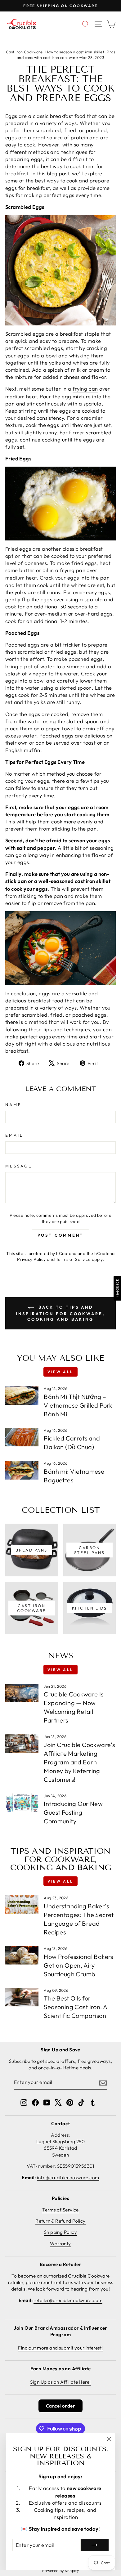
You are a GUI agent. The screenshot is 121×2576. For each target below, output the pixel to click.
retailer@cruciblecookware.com (68, 2300)
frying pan (85, 389)
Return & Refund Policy (60, 2221)
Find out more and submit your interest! (60, 2348)
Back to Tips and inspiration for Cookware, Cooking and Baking (60, 1313)
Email (14, 1135)
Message (19, 1166)
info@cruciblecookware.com (68, 2177)
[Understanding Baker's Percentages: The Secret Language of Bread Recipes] (22, 1905)
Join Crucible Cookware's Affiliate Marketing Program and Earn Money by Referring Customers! (79, 1762)
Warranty (60, 2244)
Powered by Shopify (60, 2570)
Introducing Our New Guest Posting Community (73, 1812)
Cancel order (60, 2406)
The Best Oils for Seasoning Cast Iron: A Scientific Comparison (75, 2007)
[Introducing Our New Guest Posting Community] (22, 1803)
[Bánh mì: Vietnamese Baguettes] (22, 1470)
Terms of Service (73, 1259)
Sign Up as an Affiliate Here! (60, 2382)
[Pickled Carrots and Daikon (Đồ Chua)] (22, 1437)
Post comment (61, 1235)
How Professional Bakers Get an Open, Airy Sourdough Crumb (78, 1965)
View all (60, 1372)
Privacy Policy (31, 1259)
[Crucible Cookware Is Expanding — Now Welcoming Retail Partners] (22, 1693)
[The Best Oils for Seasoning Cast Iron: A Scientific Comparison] (22, 1997)
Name (13, 1104)
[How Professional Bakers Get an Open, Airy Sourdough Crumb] (22, 1955)
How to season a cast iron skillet (75, 52)
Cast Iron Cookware (24, 52)
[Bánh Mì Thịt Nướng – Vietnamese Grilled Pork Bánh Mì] (22, 1395)
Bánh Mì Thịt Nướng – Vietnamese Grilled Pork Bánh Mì (78, 1405)
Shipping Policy (60, 2232)
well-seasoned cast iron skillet (74, 881)
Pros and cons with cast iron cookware (66, 55)
